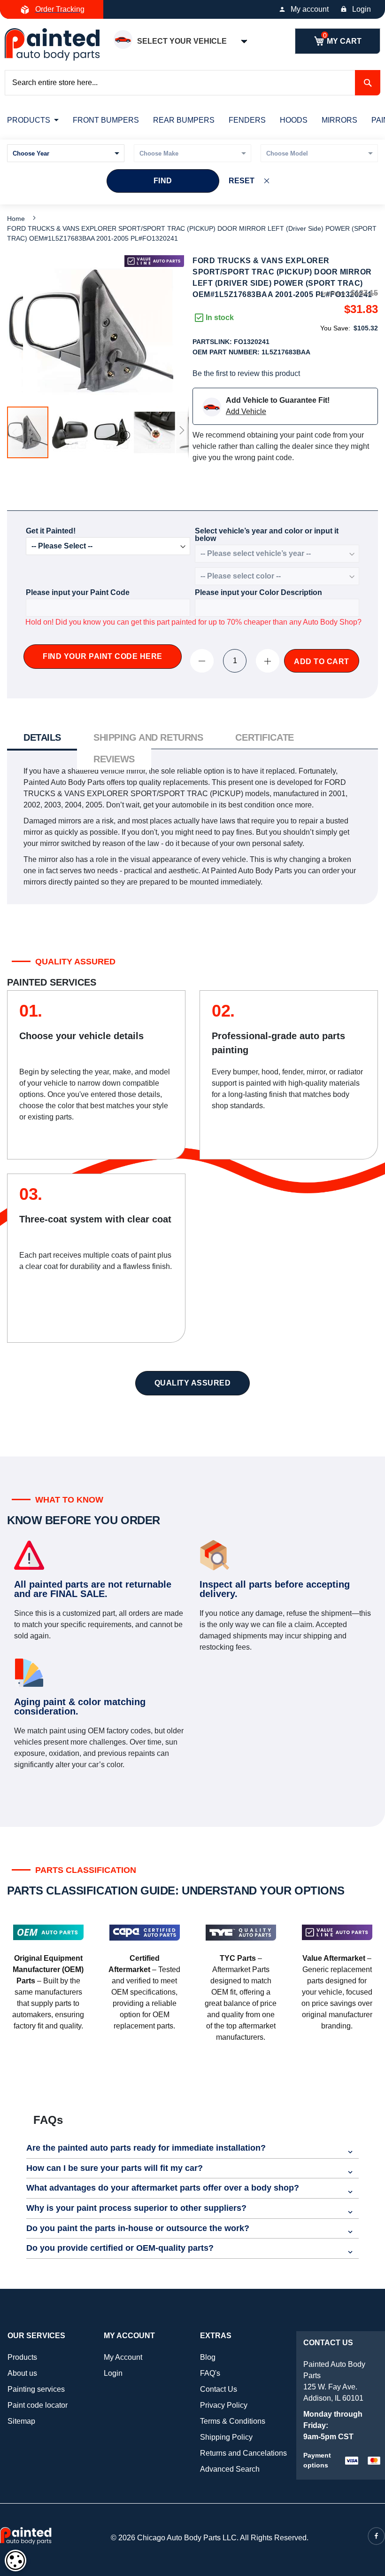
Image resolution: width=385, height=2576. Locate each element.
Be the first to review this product (246, 373)
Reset (242, 181)
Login (362, 9)
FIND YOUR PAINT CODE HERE (103, 656)
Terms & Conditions (233, 2421)
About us (22, 2373)
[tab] (42, 739)
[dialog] (15, 2560)
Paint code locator (38, 2405)
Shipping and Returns (148, 737)
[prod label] (154, 261)
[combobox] (192, 83)
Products (22, 2357)
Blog (208, 2357)
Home (16, 219)
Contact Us (219, 2389)
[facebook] (376, 2536)
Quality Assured (193, 1383)
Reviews (114, 759)
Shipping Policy (226, 2437)
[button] (70, 432)
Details (42, 737)
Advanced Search (230, 2469)
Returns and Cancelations (243, 2453)
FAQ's (210, 2373)
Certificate (264, 737)
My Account (123, 2357)
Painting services (36, 2389)
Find (163, 181)
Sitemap (21, 2421)
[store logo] (52, 44)
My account (310, 9)
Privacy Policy (224, 2405)
